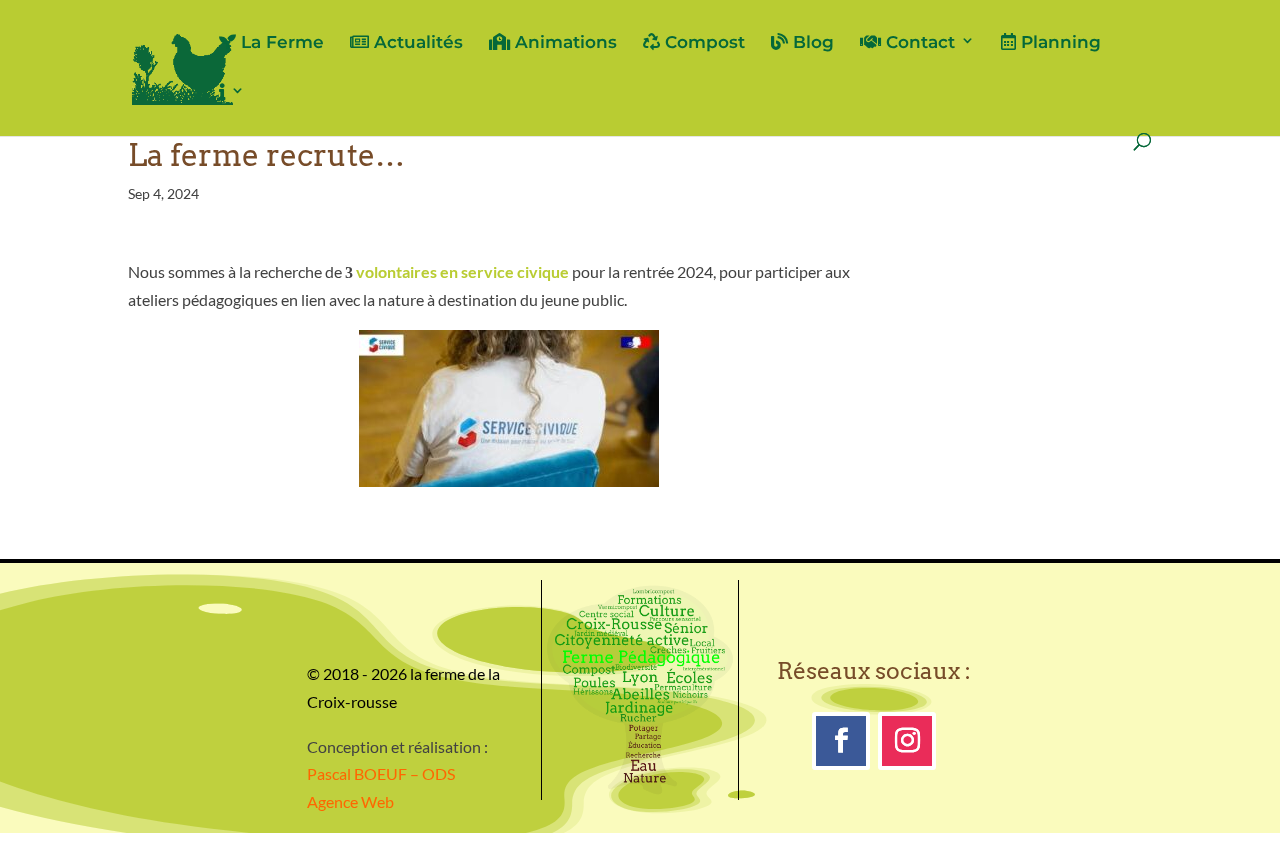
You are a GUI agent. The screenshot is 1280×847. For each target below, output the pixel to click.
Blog (811, 42)
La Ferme (280, 42)
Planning (1058, 42)
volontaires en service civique (462, 271)
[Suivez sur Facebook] (841, 741)
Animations (563, 42)
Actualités (416, 42)
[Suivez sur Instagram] (907, 741)
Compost (702, 42)
